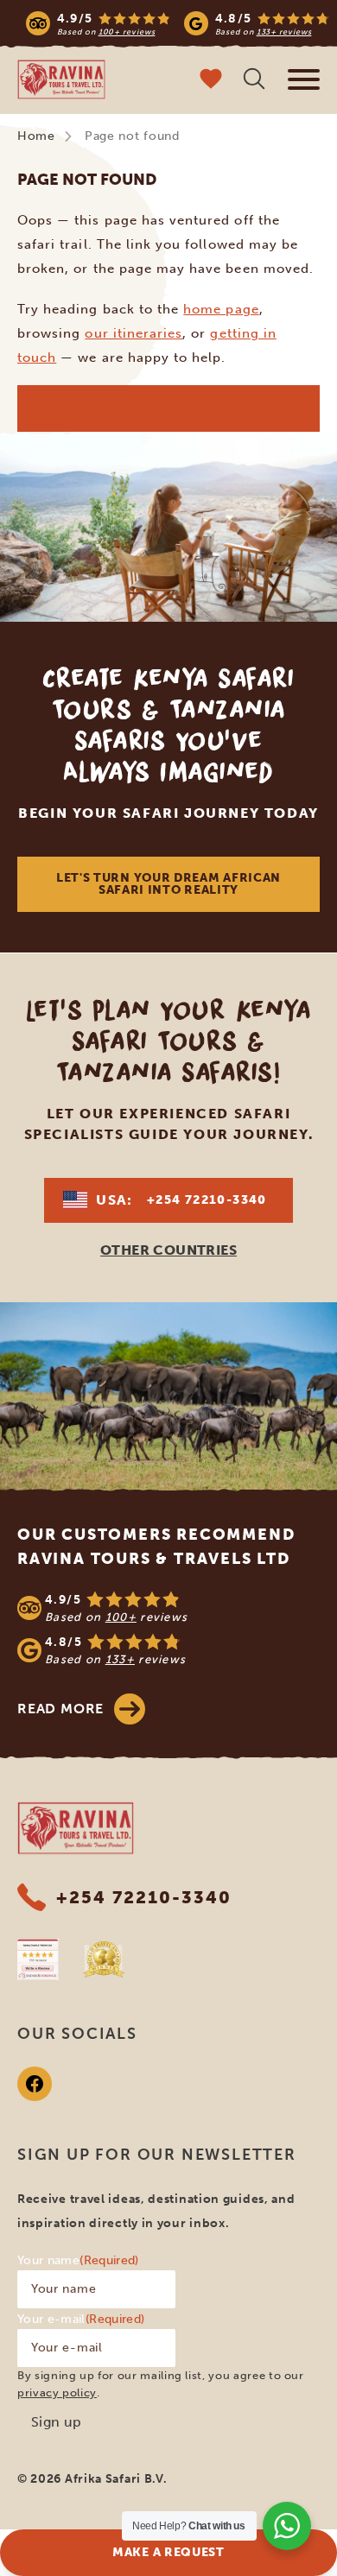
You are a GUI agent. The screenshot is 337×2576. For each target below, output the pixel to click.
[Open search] (254, 81)
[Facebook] (35, 2084)
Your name (78, 2260)
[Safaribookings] (38, 1959)
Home (36, 136)
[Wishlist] (211, 81)
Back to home (168, 408)
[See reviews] (168, 1629)
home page (221, 309)
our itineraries (134, 333)
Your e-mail (81, 2319)
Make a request (168, 2552)
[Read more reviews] (178, 23)
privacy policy (57, 2392)
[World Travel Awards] (104, 1959)
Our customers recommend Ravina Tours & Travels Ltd (156, 1547)
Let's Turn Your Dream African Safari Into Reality (168, 884)
